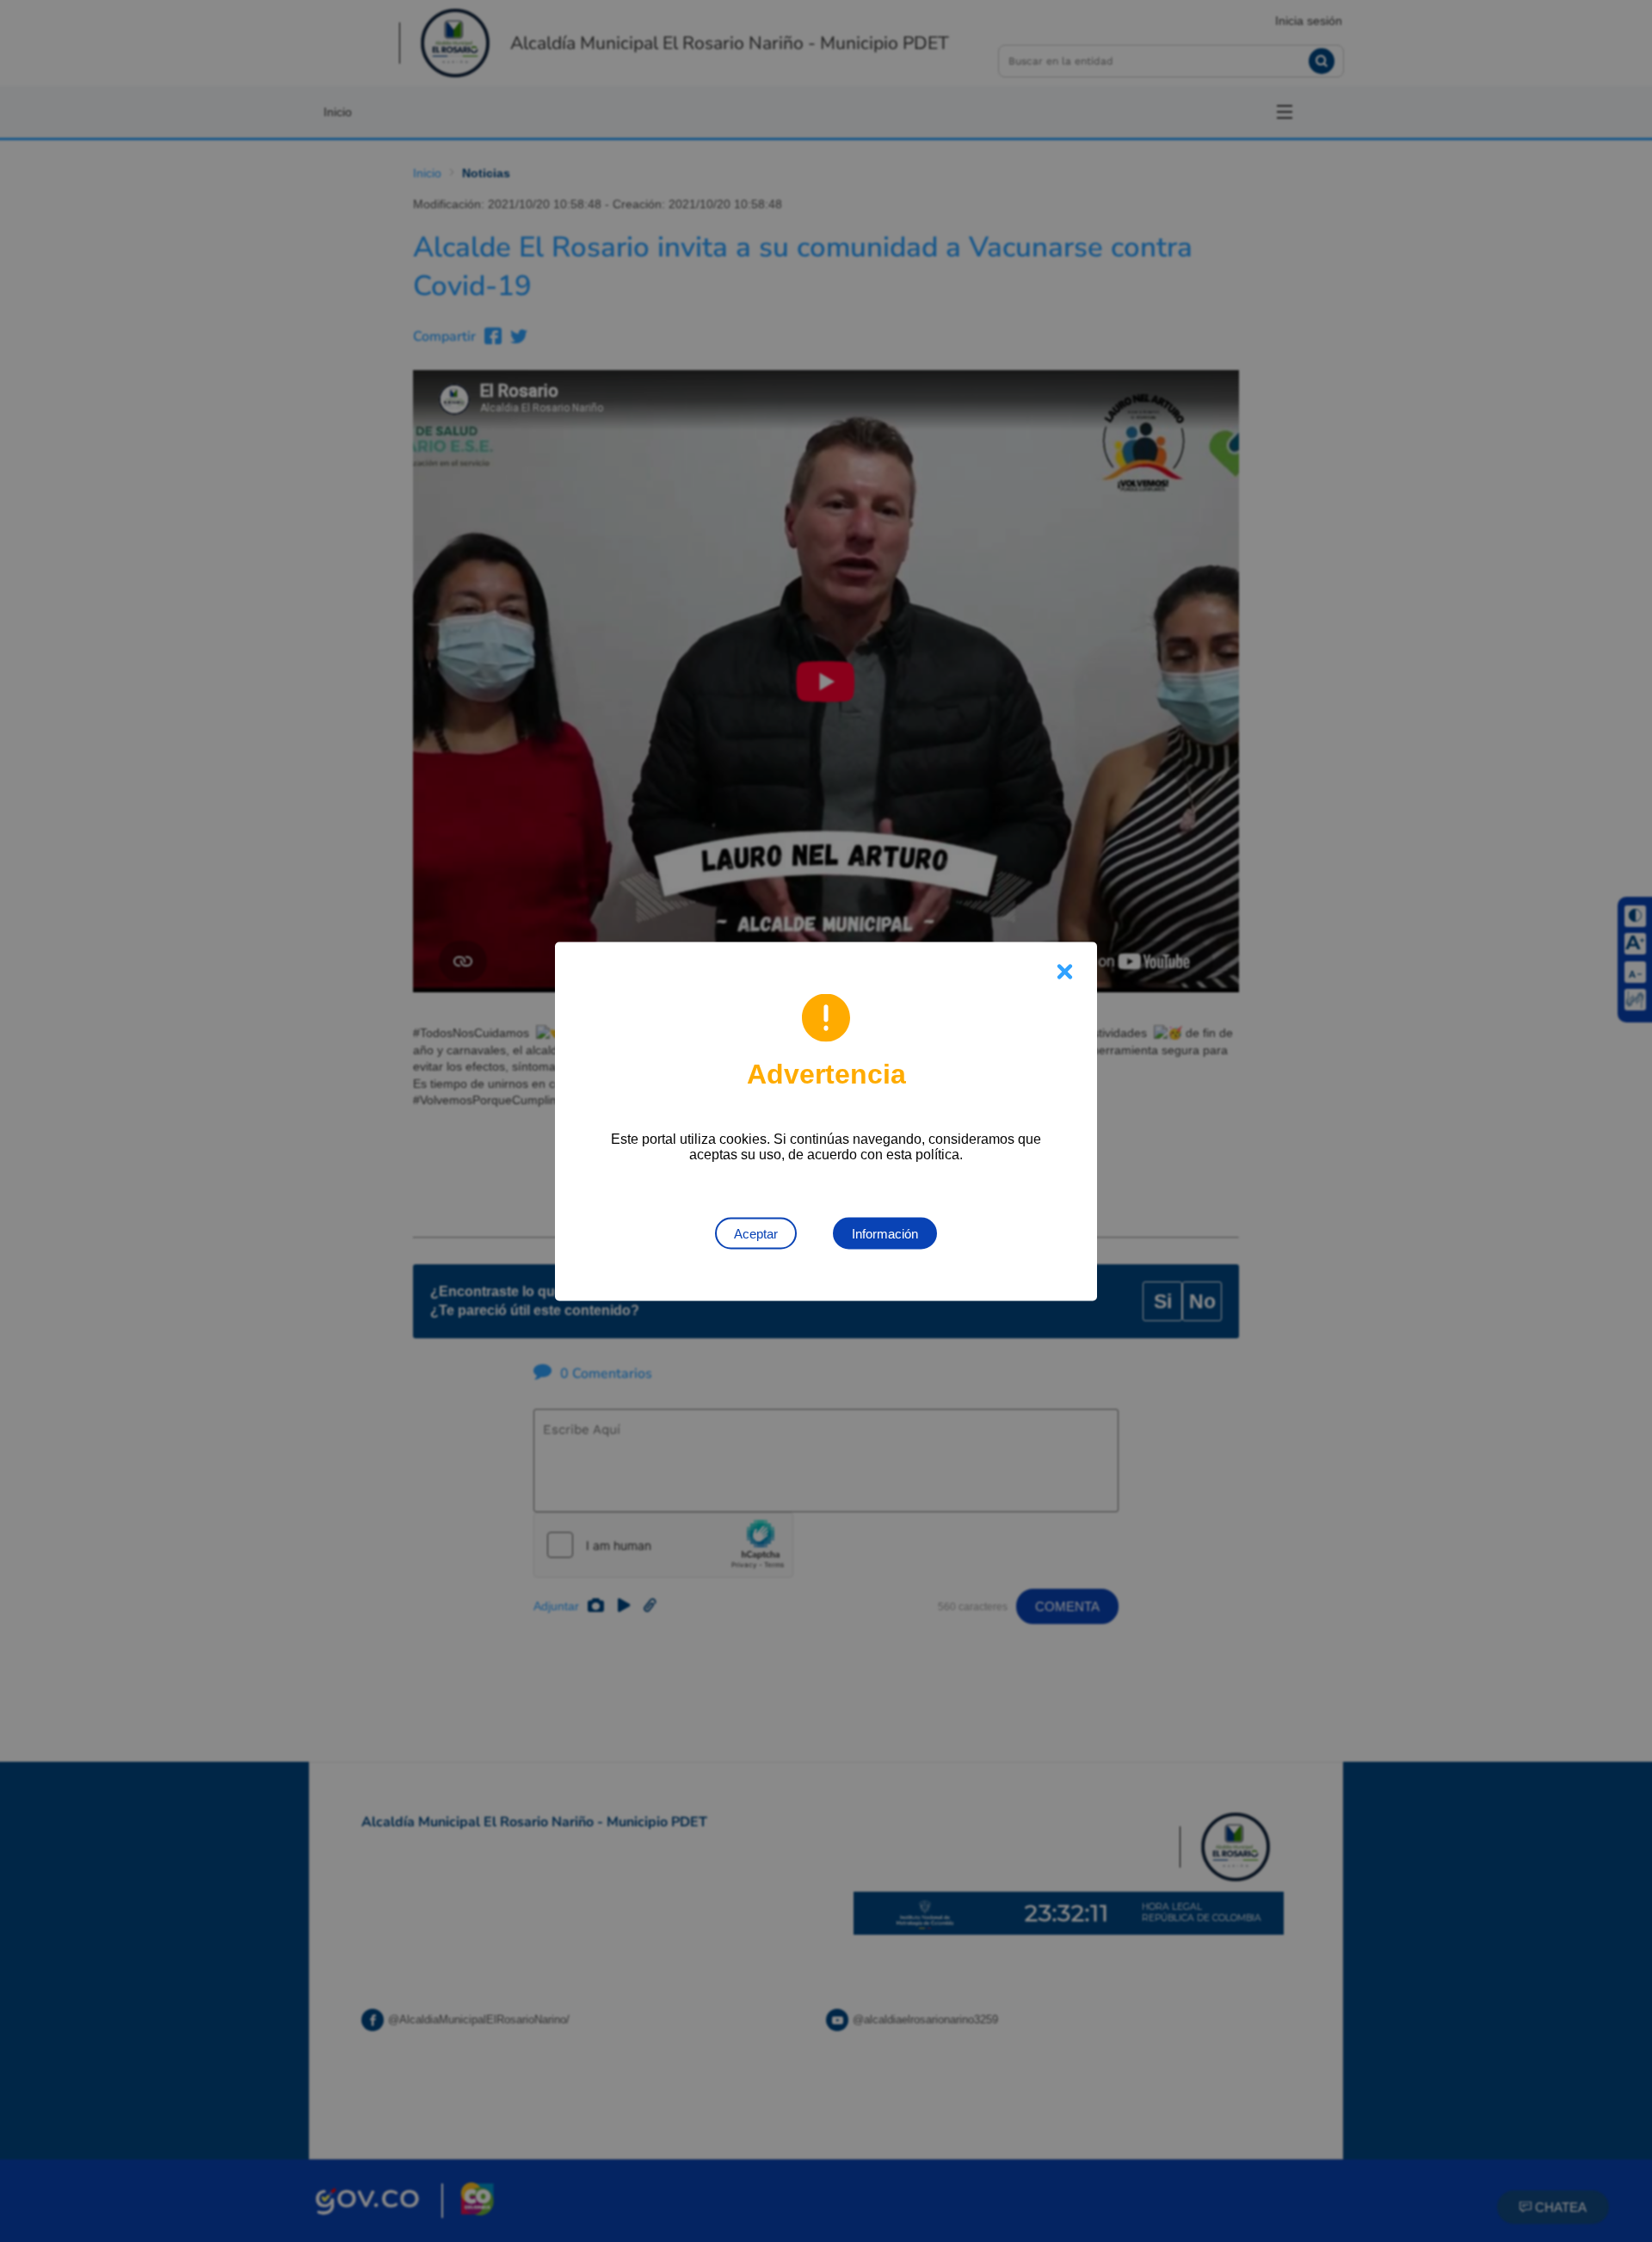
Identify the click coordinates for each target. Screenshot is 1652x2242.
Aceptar (756, 1233)
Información (885, 1233)
